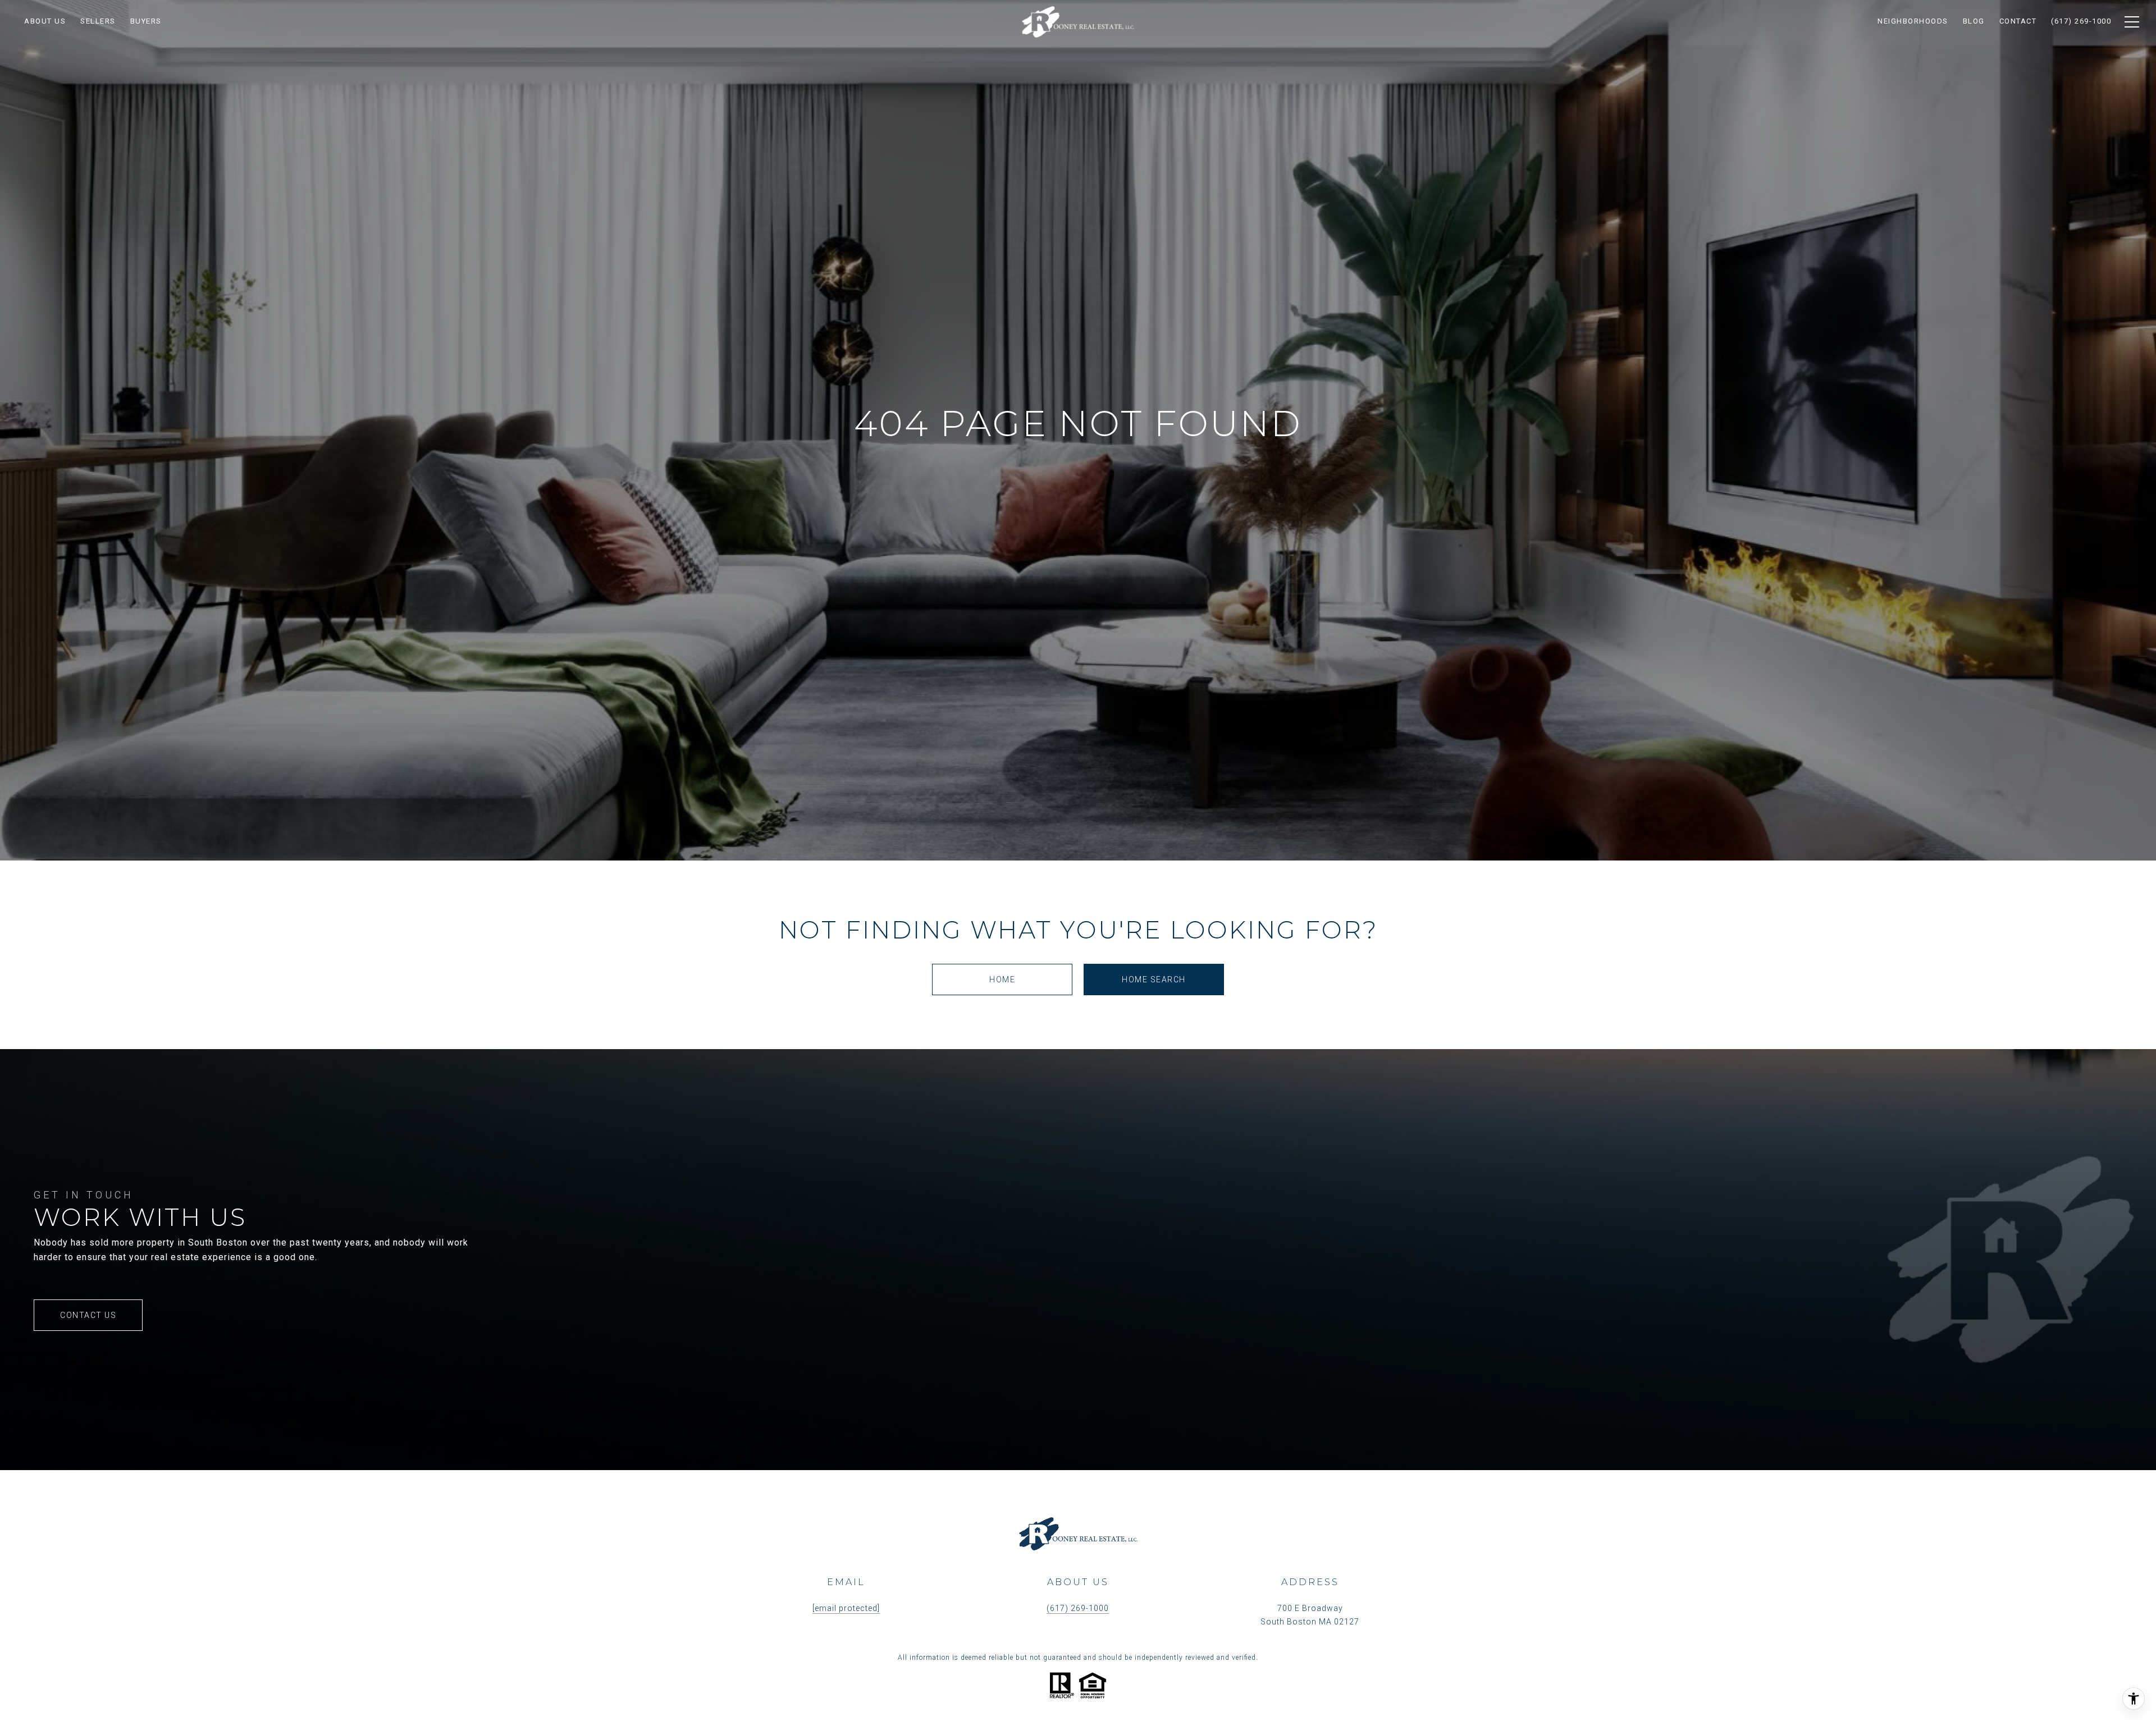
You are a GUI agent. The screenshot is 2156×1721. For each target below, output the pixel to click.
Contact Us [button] (88, 1315)
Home (1002, 979)
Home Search (1154, 979)
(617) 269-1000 (1078, 1608)
